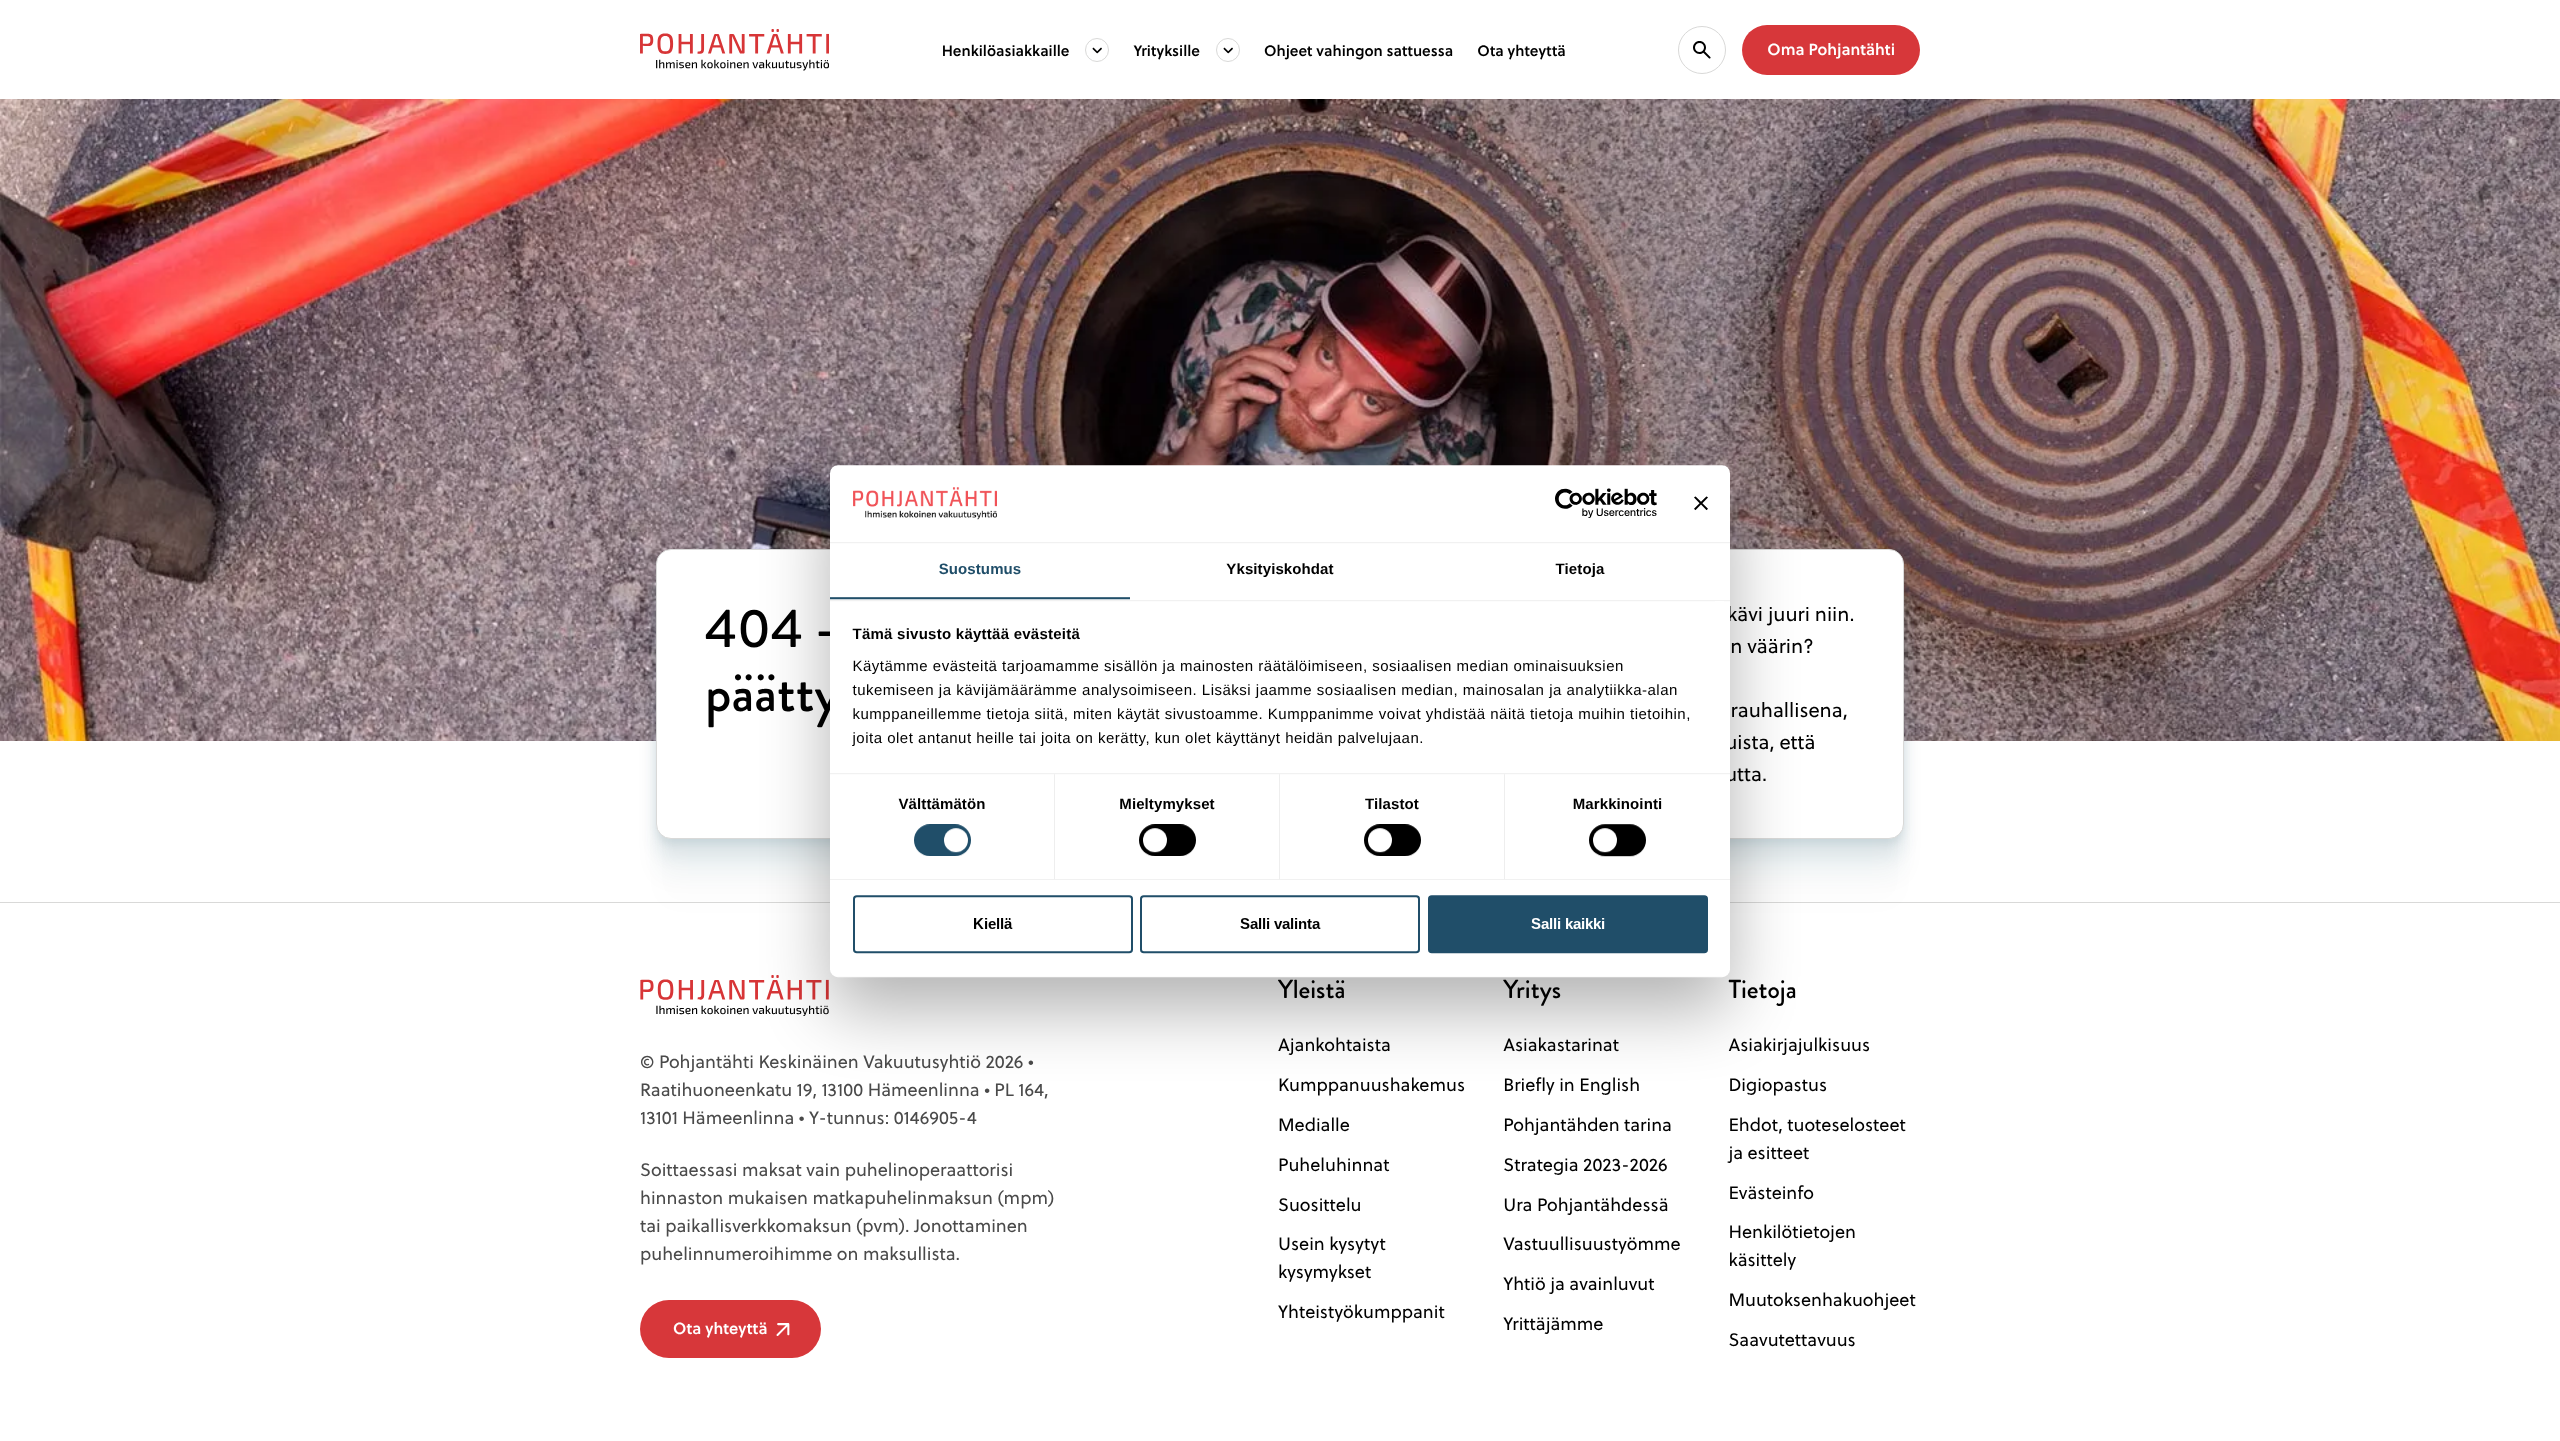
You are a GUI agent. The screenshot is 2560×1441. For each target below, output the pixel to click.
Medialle (1314, 1124)
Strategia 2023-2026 (1585, 1164)
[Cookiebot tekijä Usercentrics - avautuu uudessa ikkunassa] (1569, 503)
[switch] (1167, 834)
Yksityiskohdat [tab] (1279, 569)
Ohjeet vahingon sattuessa (1358, 50)
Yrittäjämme (1553, 1323)
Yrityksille (1166, 50)
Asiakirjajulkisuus (1799, 1044)
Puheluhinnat (1333, 1164)
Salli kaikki (1568, 923)
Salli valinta (1280, 923)
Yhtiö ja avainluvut (1578, 1283)
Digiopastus (1777, 1084)
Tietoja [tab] (1580, 569)
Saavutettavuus (1791, 1339)
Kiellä (992, 923)
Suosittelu (1319, 1204)
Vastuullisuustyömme (1591, 1243)
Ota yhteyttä (1521, 50)
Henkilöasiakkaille (1006, 50)
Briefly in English (1571, 1084)
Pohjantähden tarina (1587, 1124)
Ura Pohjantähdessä (1585, 1204)
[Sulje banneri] (1701, 503)
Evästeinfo (1771, 1192)
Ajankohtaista (1334, 1044)
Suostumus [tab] (980, 569)
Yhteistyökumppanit (1361, 1311)
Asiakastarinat (1561, 1044)
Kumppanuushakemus (1371, 1084)
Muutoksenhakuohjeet (1821, 1299)
